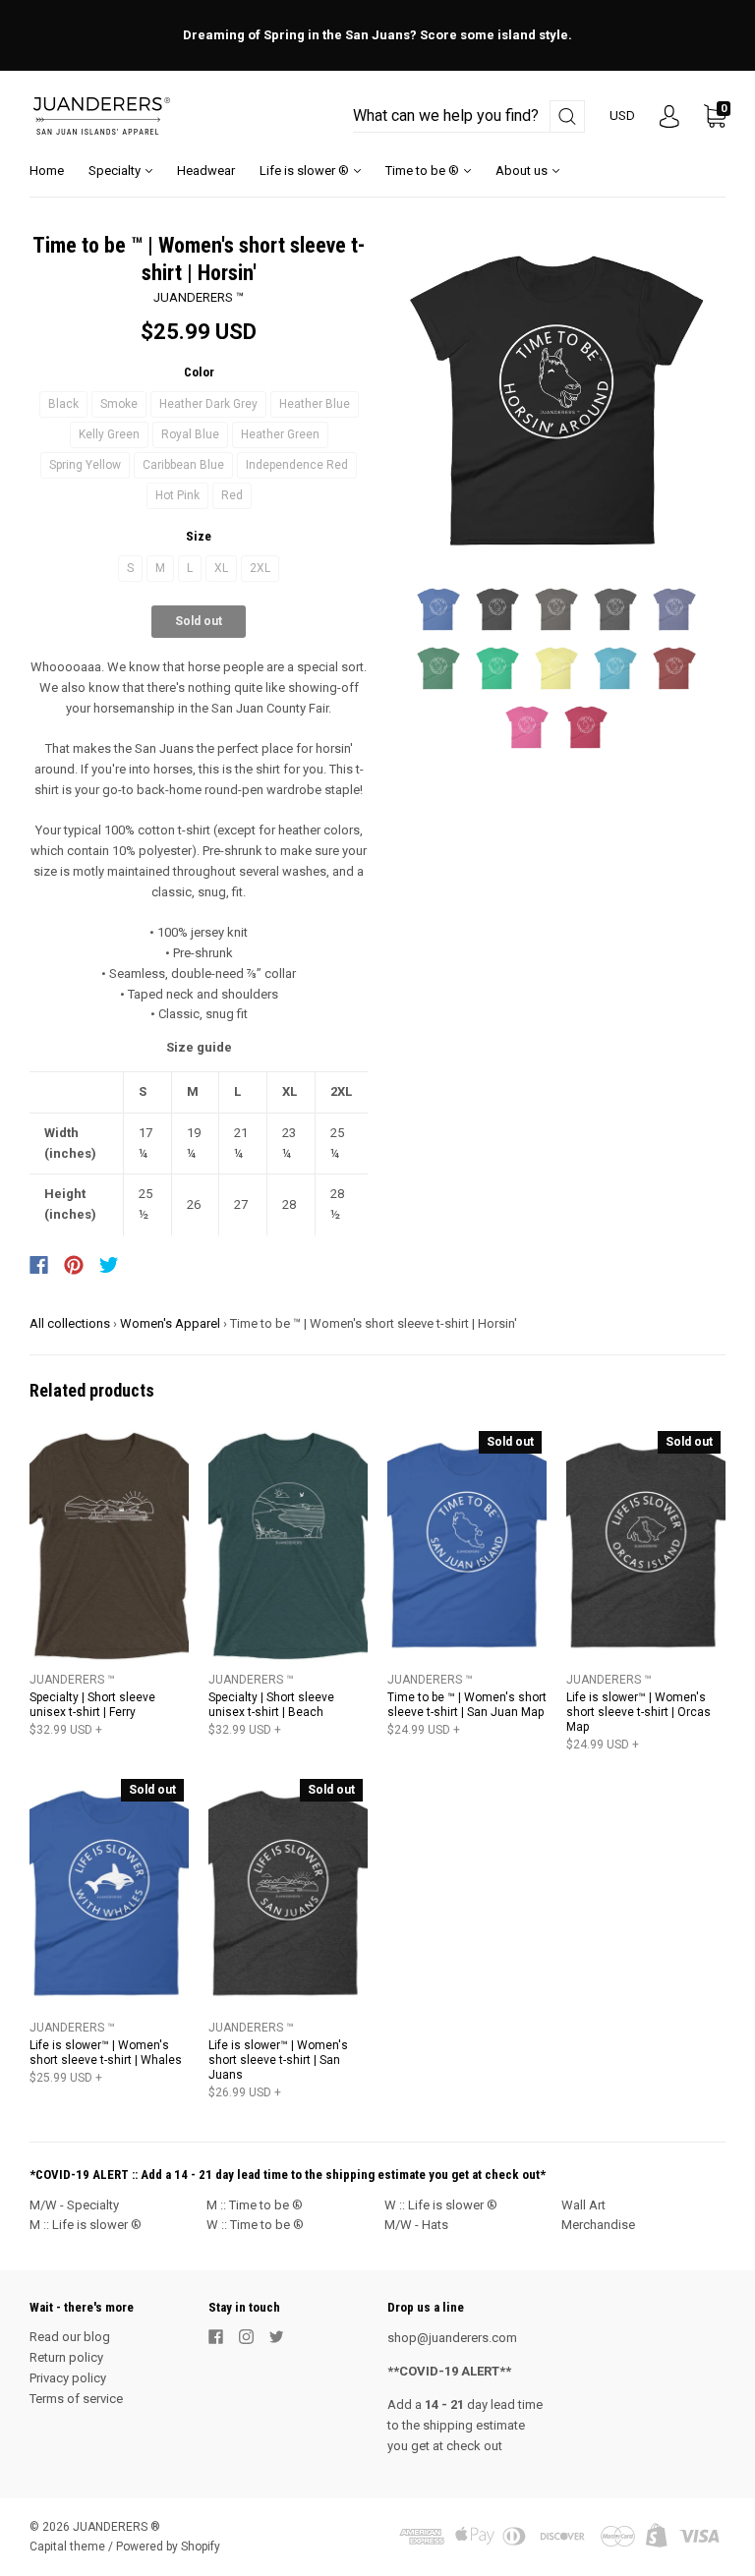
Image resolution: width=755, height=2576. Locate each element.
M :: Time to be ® (255, 2205)
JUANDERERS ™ (199, 297)
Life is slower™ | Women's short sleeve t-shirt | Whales (106, 2053)
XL (221, 568)
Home (47, 171)
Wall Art (583, 2205)
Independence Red (297, 465)
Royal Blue (190, 434)
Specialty (116, 171)
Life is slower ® (306, 171)
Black (63, 404)
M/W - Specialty (74, 2205)
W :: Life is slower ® (441, 2205)
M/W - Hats (416, 2225)
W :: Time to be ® (255, 2225)
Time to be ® (424, 171)
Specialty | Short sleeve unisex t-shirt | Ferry (92, 1705)
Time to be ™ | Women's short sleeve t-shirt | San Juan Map (467, 1705)
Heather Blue (315, 404)
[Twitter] (109, 1265)
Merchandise (598, 2225)
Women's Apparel (170, 1323)
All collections (70, 1323)
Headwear (206, 171)
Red (232, 495)
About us (523, 171)
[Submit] (567, 116)
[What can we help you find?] (469, 116)
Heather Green (280, 434)
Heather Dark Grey (208, 404)
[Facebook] (39, 1265)
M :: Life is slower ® (86, 2225)
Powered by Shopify (168, 2547)
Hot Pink (177, 495)
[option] (556, 401)
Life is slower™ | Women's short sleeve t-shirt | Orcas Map (639, 1712)
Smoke (119, 404)
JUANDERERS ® (116, 2527)
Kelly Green (109, 434)
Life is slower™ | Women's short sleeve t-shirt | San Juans (278, 2060)
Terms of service (76, 2399)
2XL (260, 568)
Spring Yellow (85, 465)
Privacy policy (68, 2378)
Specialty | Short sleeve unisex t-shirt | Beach (271, 1705)
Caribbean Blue (183, 465)
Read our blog (70, 2337)
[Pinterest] (74, 1265)
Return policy (66, 2357)
